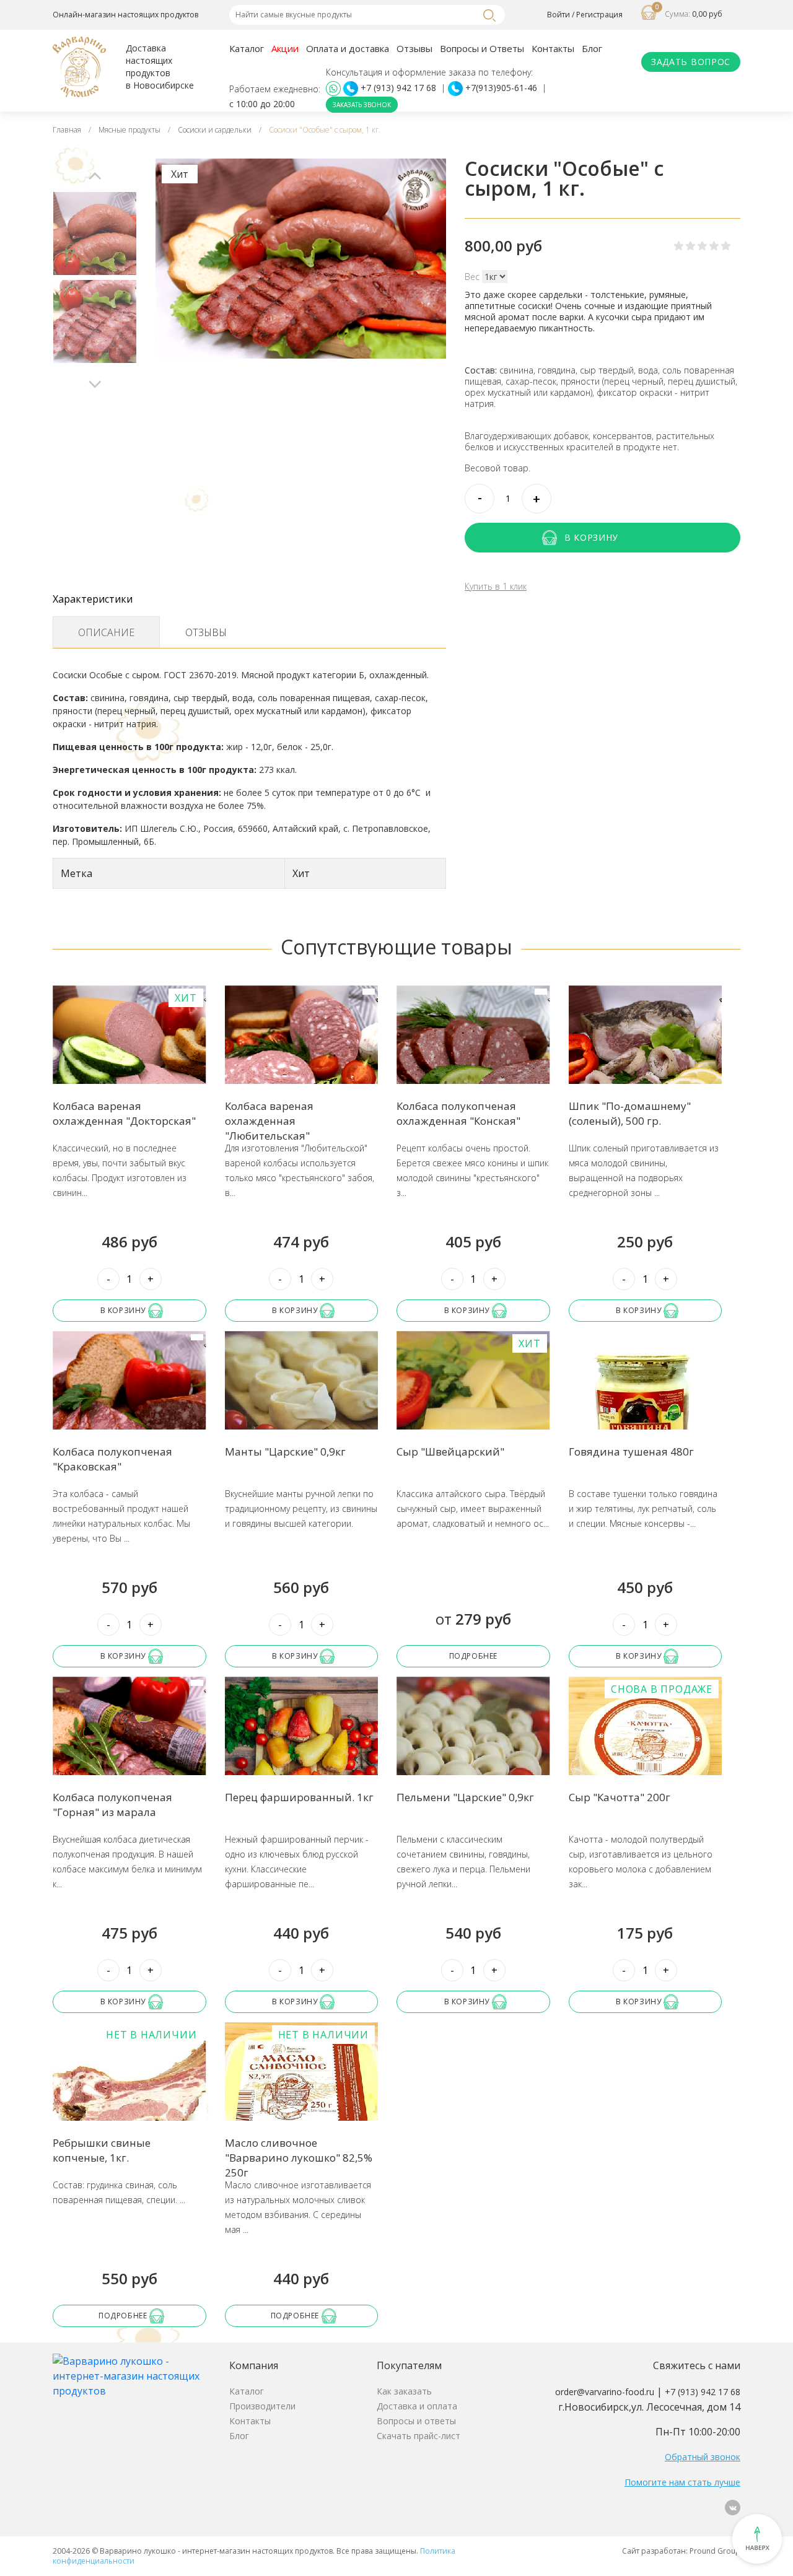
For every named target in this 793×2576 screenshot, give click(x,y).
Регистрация (599, 15)
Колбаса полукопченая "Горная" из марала (112, 1805)
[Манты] (302, 1408)
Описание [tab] (106, 632)
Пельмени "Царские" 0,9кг (465, 1797)
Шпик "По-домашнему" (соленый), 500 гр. (630, 1113)
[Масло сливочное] (302, 2099)
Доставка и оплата (417, 2406)
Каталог (247, 48)
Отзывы (414, 48)
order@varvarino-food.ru (605, 2392)
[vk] (733, 2508)
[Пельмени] (473, 1753)
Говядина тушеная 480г (631, 1452)
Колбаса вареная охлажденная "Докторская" (124, 1113)
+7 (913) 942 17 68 (398, 88)
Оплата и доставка (348, 48)
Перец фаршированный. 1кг (299, 1797)
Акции (285, 48)
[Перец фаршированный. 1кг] (302, 1753)
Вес (472, 277)
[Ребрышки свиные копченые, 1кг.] (129, 2099)
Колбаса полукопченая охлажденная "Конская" (458, 1113)
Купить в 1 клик (496, 587)
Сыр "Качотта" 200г (620, 1797)
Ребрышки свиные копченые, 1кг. (102, 2150)
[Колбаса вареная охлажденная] (129, 1062)
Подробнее (473, 1656)
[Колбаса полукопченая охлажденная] (473, 1062)
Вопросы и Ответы (482, 48)
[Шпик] (646, 1062)
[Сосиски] (95, 234)
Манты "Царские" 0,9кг (285, 1452)
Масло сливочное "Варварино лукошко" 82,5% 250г (299, 2158)
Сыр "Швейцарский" (450, 1452)
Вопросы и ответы (416, 2421)
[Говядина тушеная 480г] (646, 1408)
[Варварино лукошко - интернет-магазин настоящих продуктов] (132, 2375)
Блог (592, 48)
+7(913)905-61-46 (501, 88)
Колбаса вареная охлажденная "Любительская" (269, 1121)
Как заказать (404, 2391)
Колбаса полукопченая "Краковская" (112, 1459)
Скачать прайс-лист (418, 2436)
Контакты (553, 48)
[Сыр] (473, 1408)
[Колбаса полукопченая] (129, 1408)
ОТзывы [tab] (206, 632)
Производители (262, 2406)
